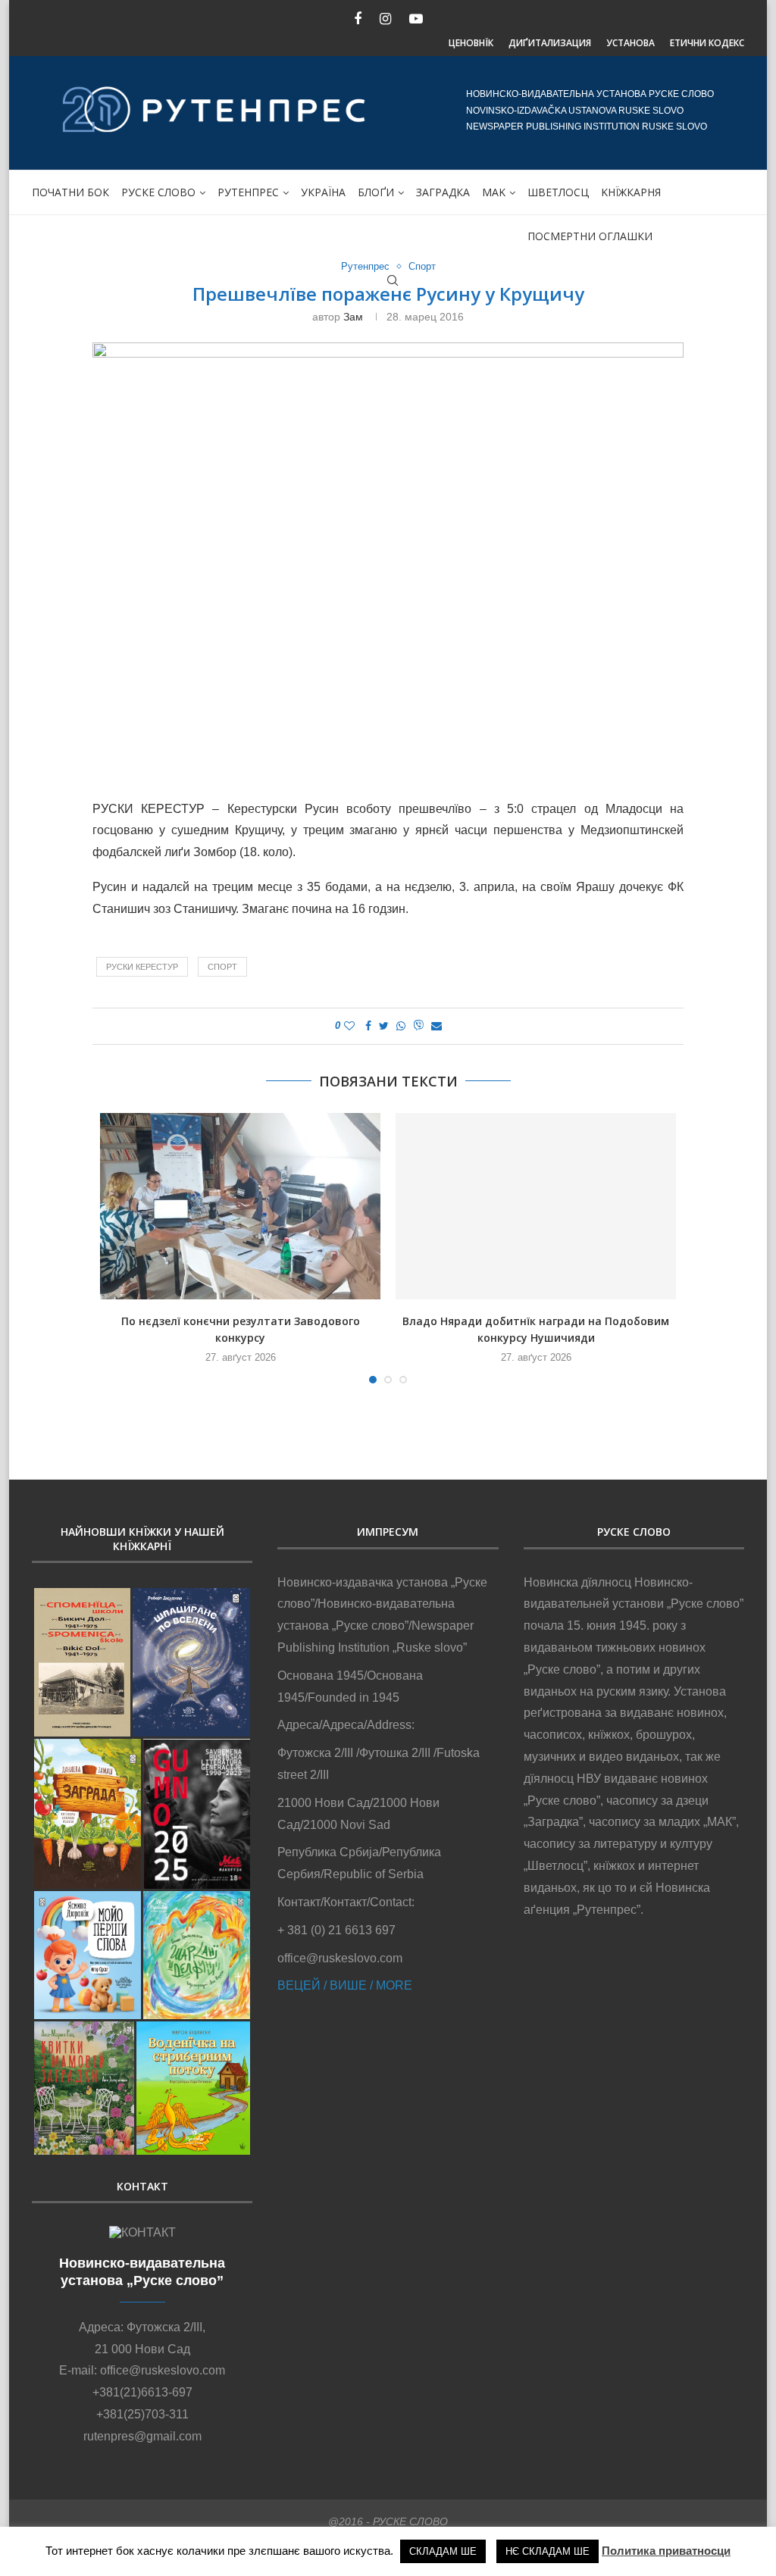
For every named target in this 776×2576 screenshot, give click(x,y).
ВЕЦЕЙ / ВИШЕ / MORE (345, 1985)
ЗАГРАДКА (443, 192)
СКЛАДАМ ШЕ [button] (443, 2551)
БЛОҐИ (376, 192)
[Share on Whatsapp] (401, 1026)
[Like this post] (349, 1026)
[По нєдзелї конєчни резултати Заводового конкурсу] (240, 1207)
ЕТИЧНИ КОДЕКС (707, 43)
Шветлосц (558, 192)
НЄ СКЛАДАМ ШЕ (548, 2551)
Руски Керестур (142, 967)
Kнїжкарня (631, 192)
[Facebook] (358, 19)
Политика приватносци (666, 2551)
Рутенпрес (248, 192)
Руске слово (158, 192)
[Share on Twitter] (384, 1026)
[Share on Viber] (418, 1026)
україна (323, 192)
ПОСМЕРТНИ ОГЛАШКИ (590, 236)
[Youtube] (416, 19)
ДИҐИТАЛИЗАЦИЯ (550, 43)
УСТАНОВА (630, 43)
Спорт (422, 266)
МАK (494, 192)
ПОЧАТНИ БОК (70, 192)
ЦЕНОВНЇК (471, 43)
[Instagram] (385, 19)
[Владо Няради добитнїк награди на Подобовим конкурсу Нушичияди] (536, 1207)
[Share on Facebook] (368, 1026)
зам (353, 317)
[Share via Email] (436, 1026)
